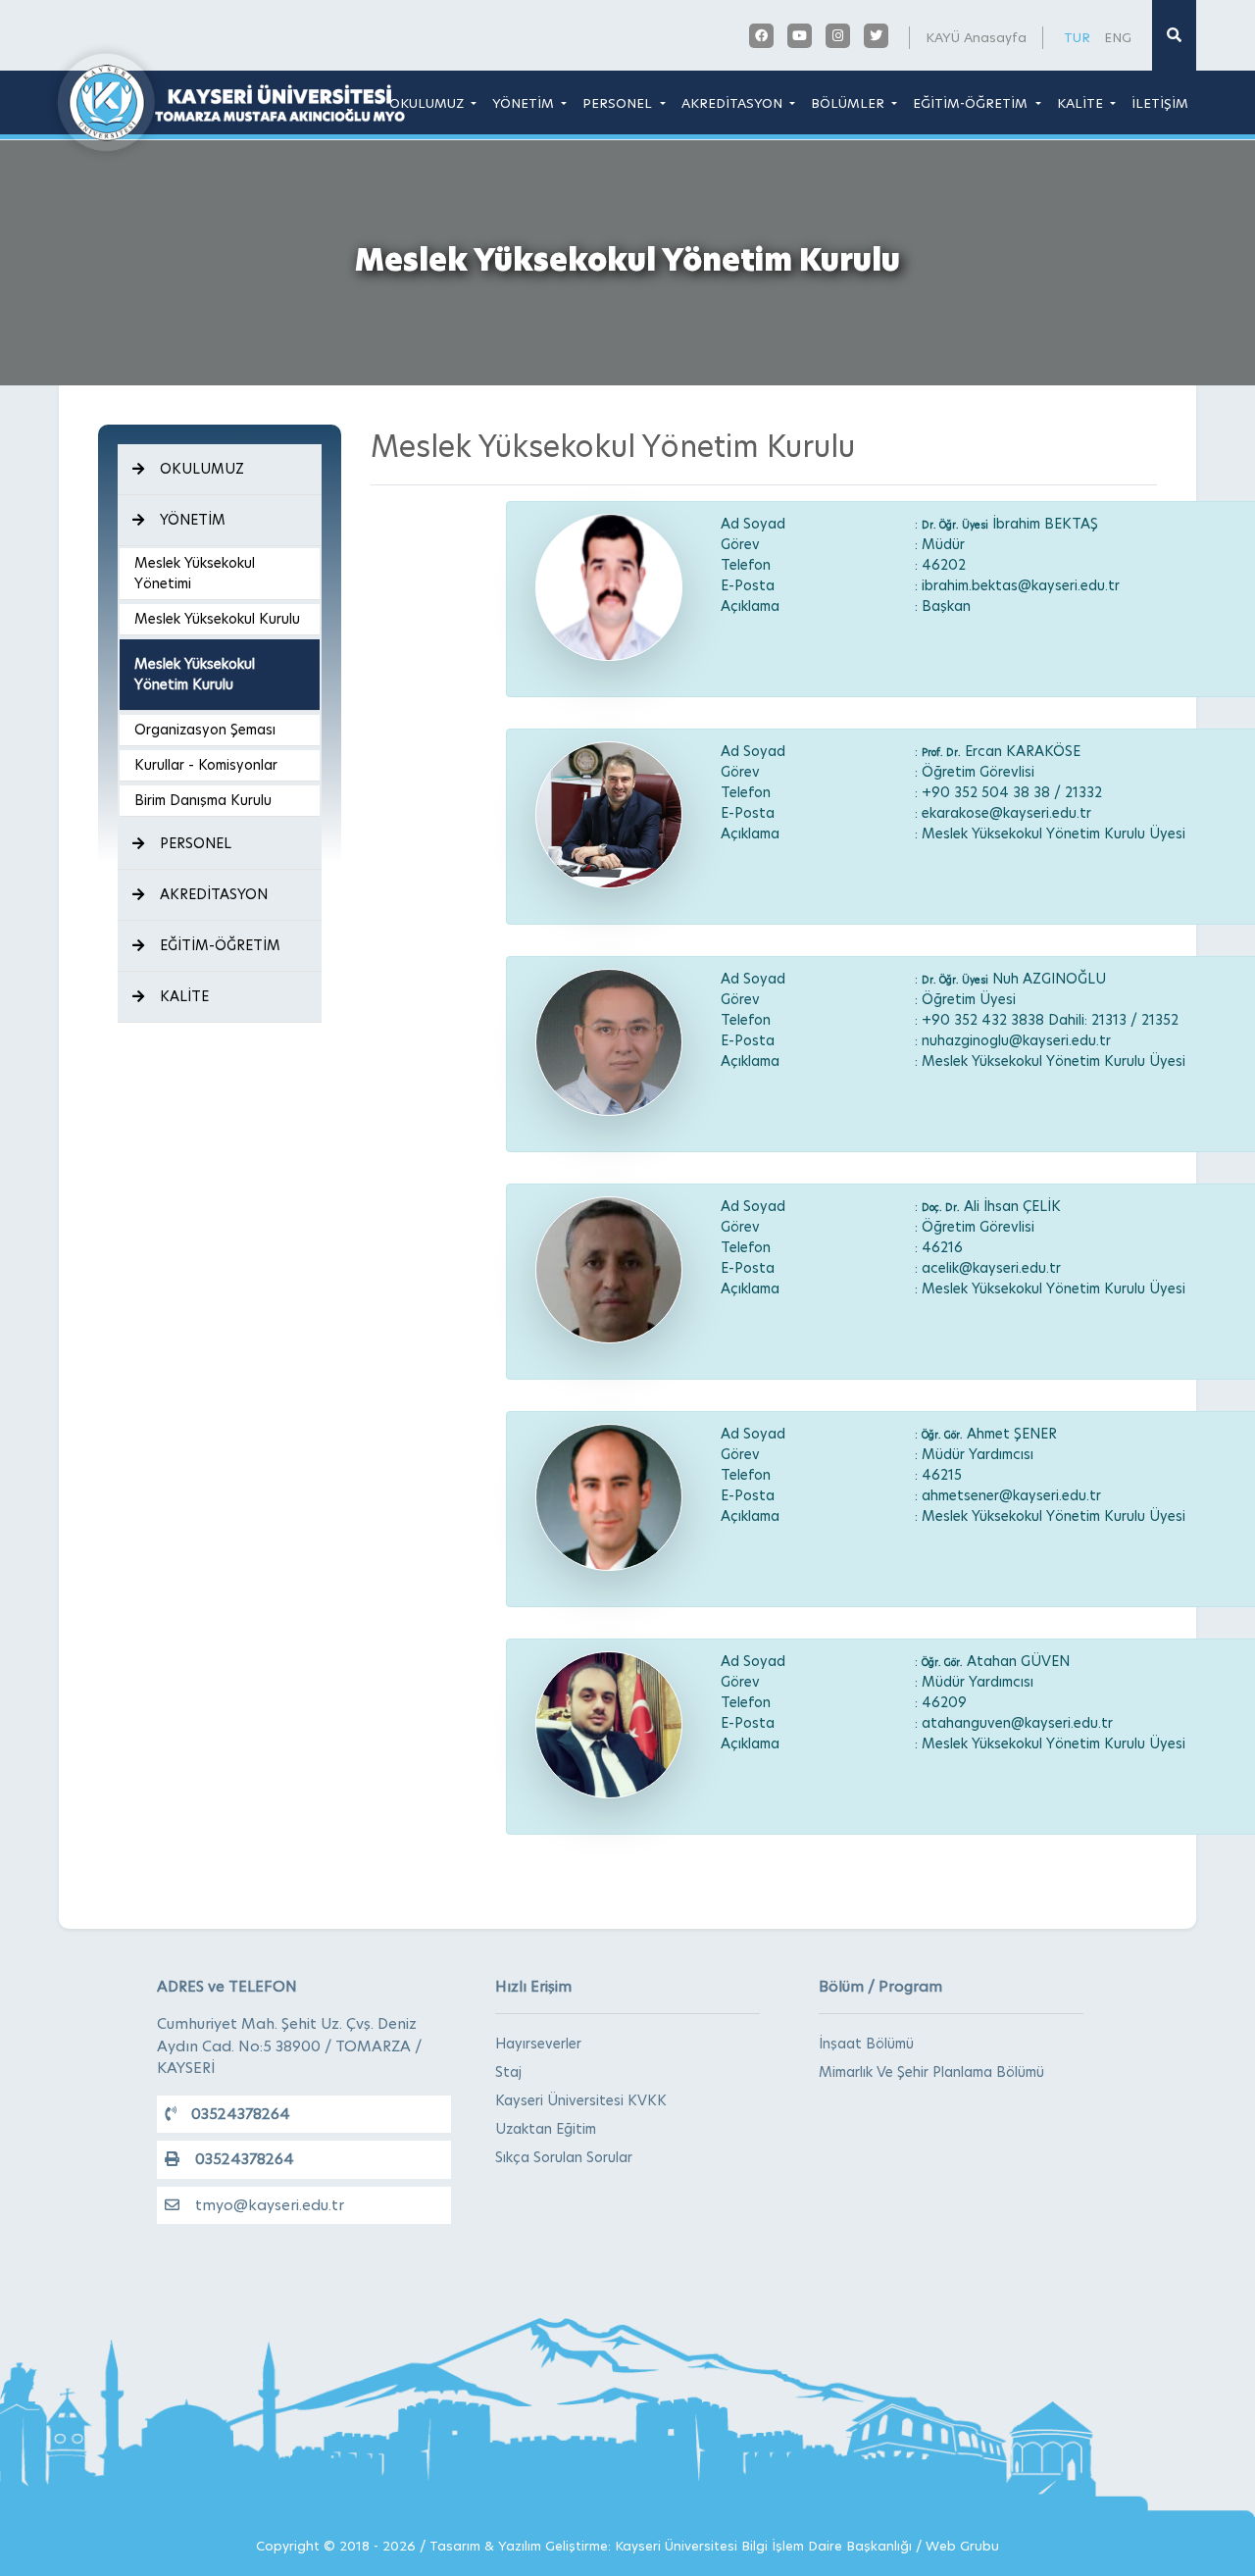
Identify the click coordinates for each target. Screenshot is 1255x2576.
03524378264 (241, 2114)
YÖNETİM (525, 103)
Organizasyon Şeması (205, 730)
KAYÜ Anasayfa (976, 37)
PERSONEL (619, 103)
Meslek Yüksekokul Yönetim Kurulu (195, 674)
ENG (1118, 37)
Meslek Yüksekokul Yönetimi (195, 573)
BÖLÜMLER (850, 103)
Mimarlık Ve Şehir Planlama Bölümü (931, 2072)
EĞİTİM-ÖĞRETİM (972, 103)
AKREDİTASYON (734, 103)
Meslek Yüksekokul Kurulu (217, 619)
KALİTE (1082, 103)
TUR (1077, 37)
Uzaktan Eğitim (546, 2129)
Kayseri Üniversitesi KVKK (581, 2100)
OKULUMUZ (428, 103)
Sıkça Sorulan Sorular (564, 2157)
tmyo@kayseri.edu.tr (270, 2205)
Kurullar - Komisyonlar (206, 765)
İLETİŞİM (1160, 103)
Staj (508, 2072)
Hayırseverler (538, 2044)
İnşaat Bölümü (866, 2044)
